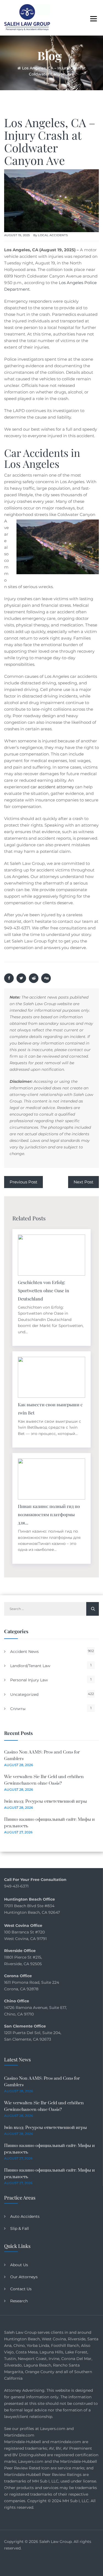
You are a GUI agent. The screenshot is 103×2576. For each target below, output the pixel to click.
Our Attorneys (24, 2277)
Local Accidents (53, 235)
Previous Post (23, 1182)
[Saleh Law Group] (27, 18)
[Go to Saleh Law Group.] (19, 68)
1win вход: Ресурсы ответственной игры (45, 1801)
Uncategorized (24, 1694)
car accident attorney (52, 787)
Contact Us (21, 2289)
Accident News (24, 1652)
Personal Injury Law (29, 1680)
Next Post (83, 1182)
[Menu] (93, 18)
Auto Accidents (25, 2216)
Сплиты (18, 1709)
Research (19, 2301)
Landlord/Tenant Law (30, 1666)
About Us (19, 2265)
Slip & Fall (20, 2228)
